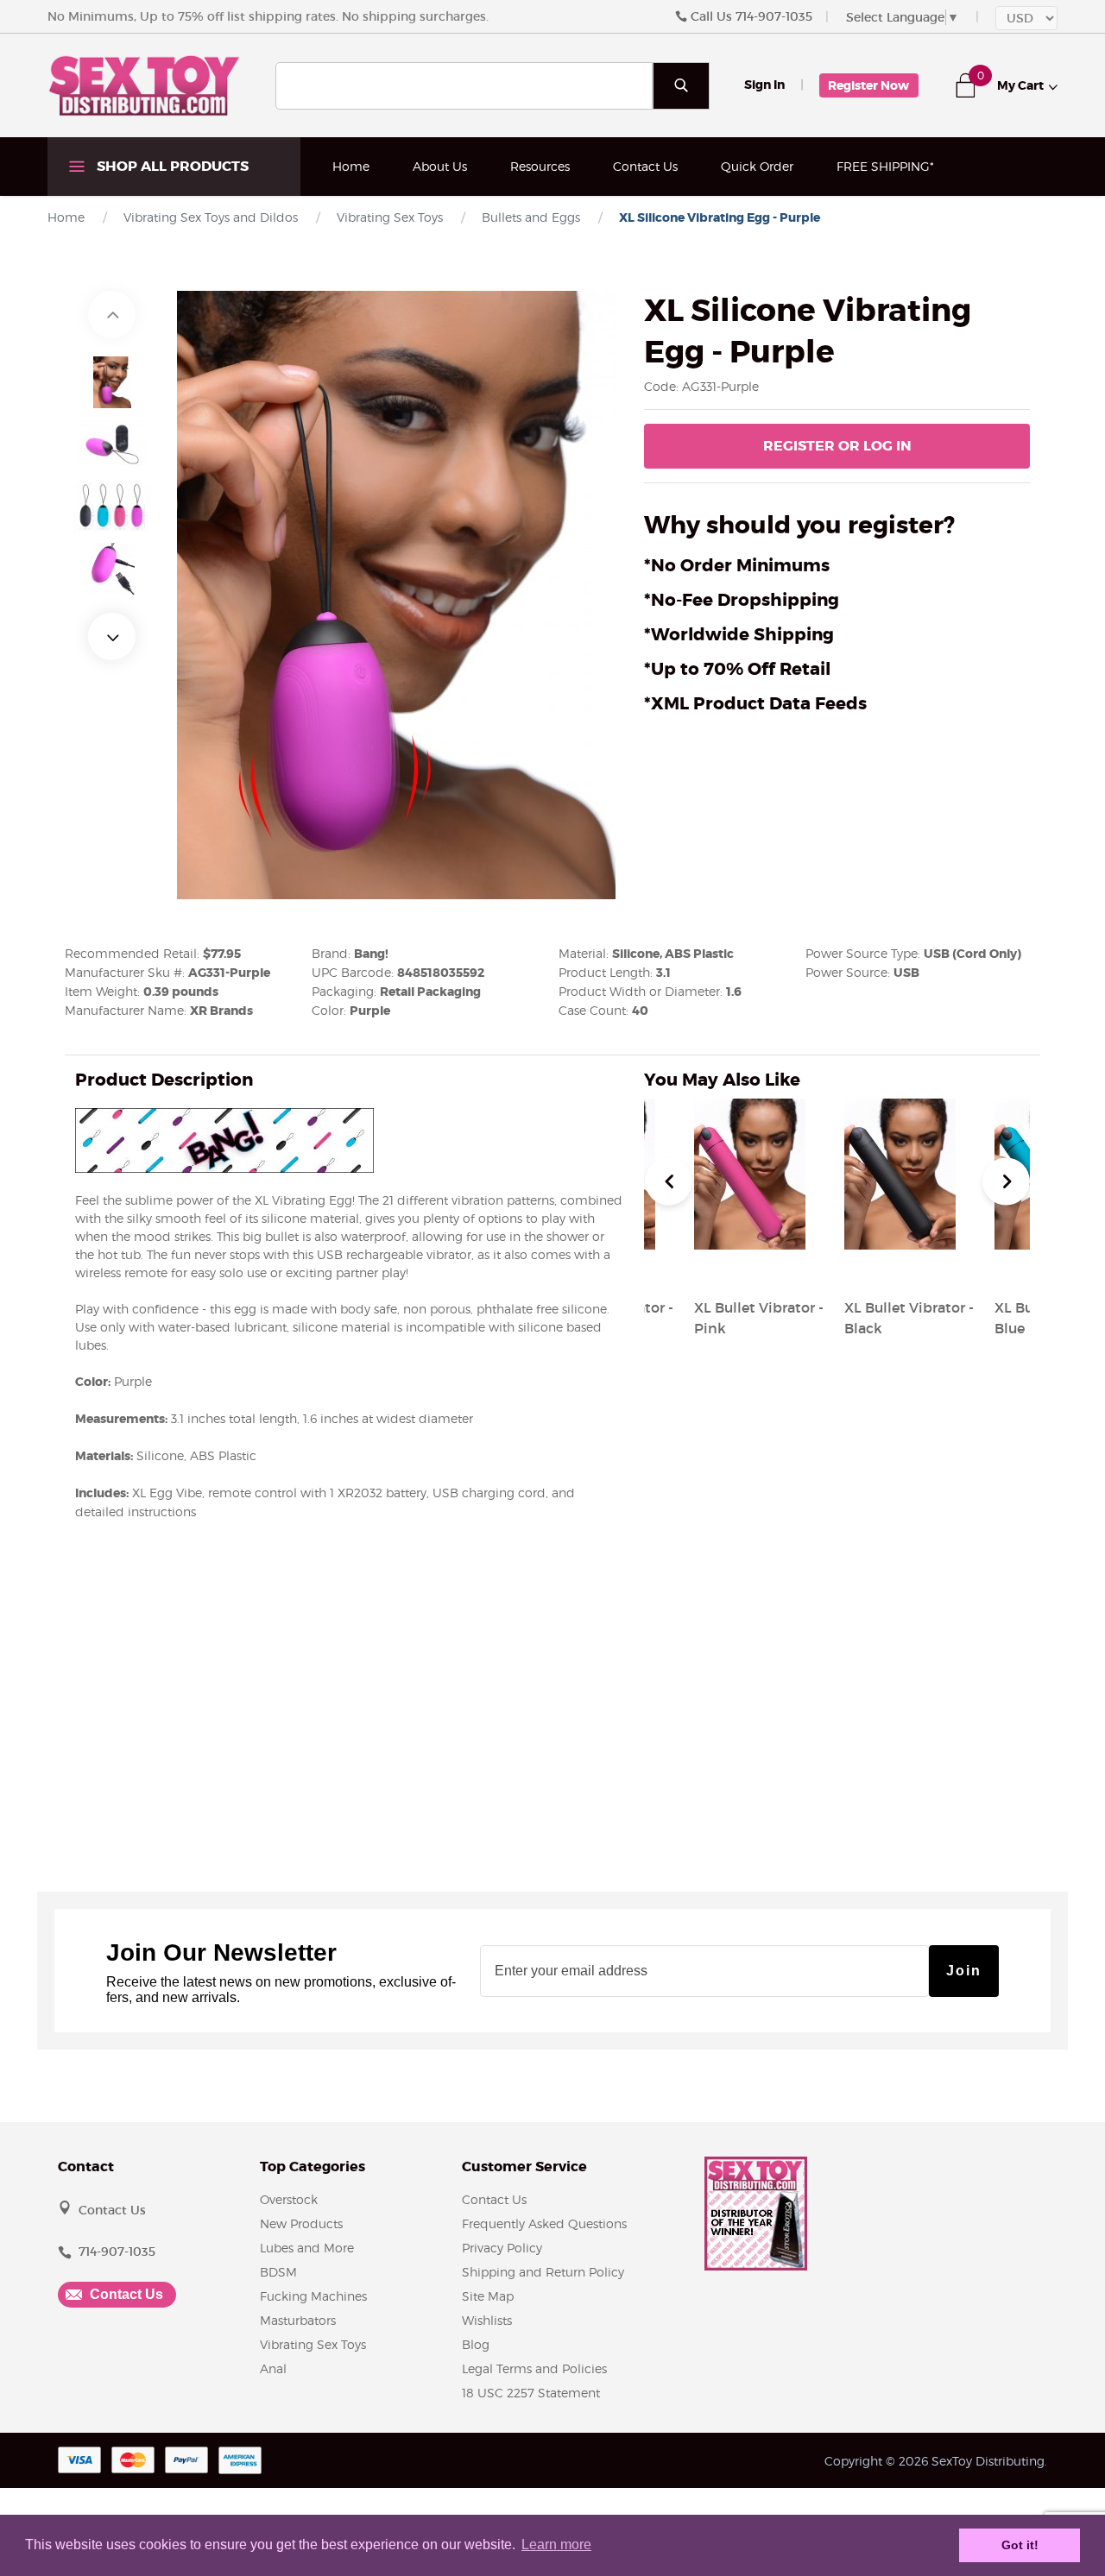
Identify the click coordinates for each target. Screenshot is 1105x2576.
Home (351, 166)
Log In (837, 446)
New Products (301, 2223)
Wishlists (487, 2320)
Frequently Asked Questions (544, 2223)
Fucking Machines (313, 2296)
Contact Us (645, 166)
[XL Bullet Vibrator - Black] (900, 1266)
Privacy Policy (502, 2248)
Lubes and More (307, 2248)
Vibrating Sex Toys (313, 2344)
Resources (540, 166)
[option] (112, 382)
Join (964, 1971)
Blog (476, 2344)
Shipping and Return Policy (543, 2272)
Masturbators (298, 2320)
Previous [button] (112, 315)
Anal (273, 2368)
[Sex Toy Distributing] (144, 85)
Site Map (488, 2296)
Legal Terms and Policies (534, 2368)
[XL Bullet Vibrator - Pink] (750, 1266)
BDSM (278, 2272)
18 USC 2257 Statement (531, 2393)
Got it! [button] (1020, 2545)
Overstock (289, 2199)
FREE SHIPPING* (885, 166)
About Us (440, 166)
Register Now (868, 85)
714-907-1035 (774, 16)
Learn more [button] (556, 2545)
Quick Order (757, 166)
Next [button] (112, 636)
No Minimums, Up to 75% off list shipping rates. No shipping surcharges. (268, 16)
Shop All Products (171, 166)
